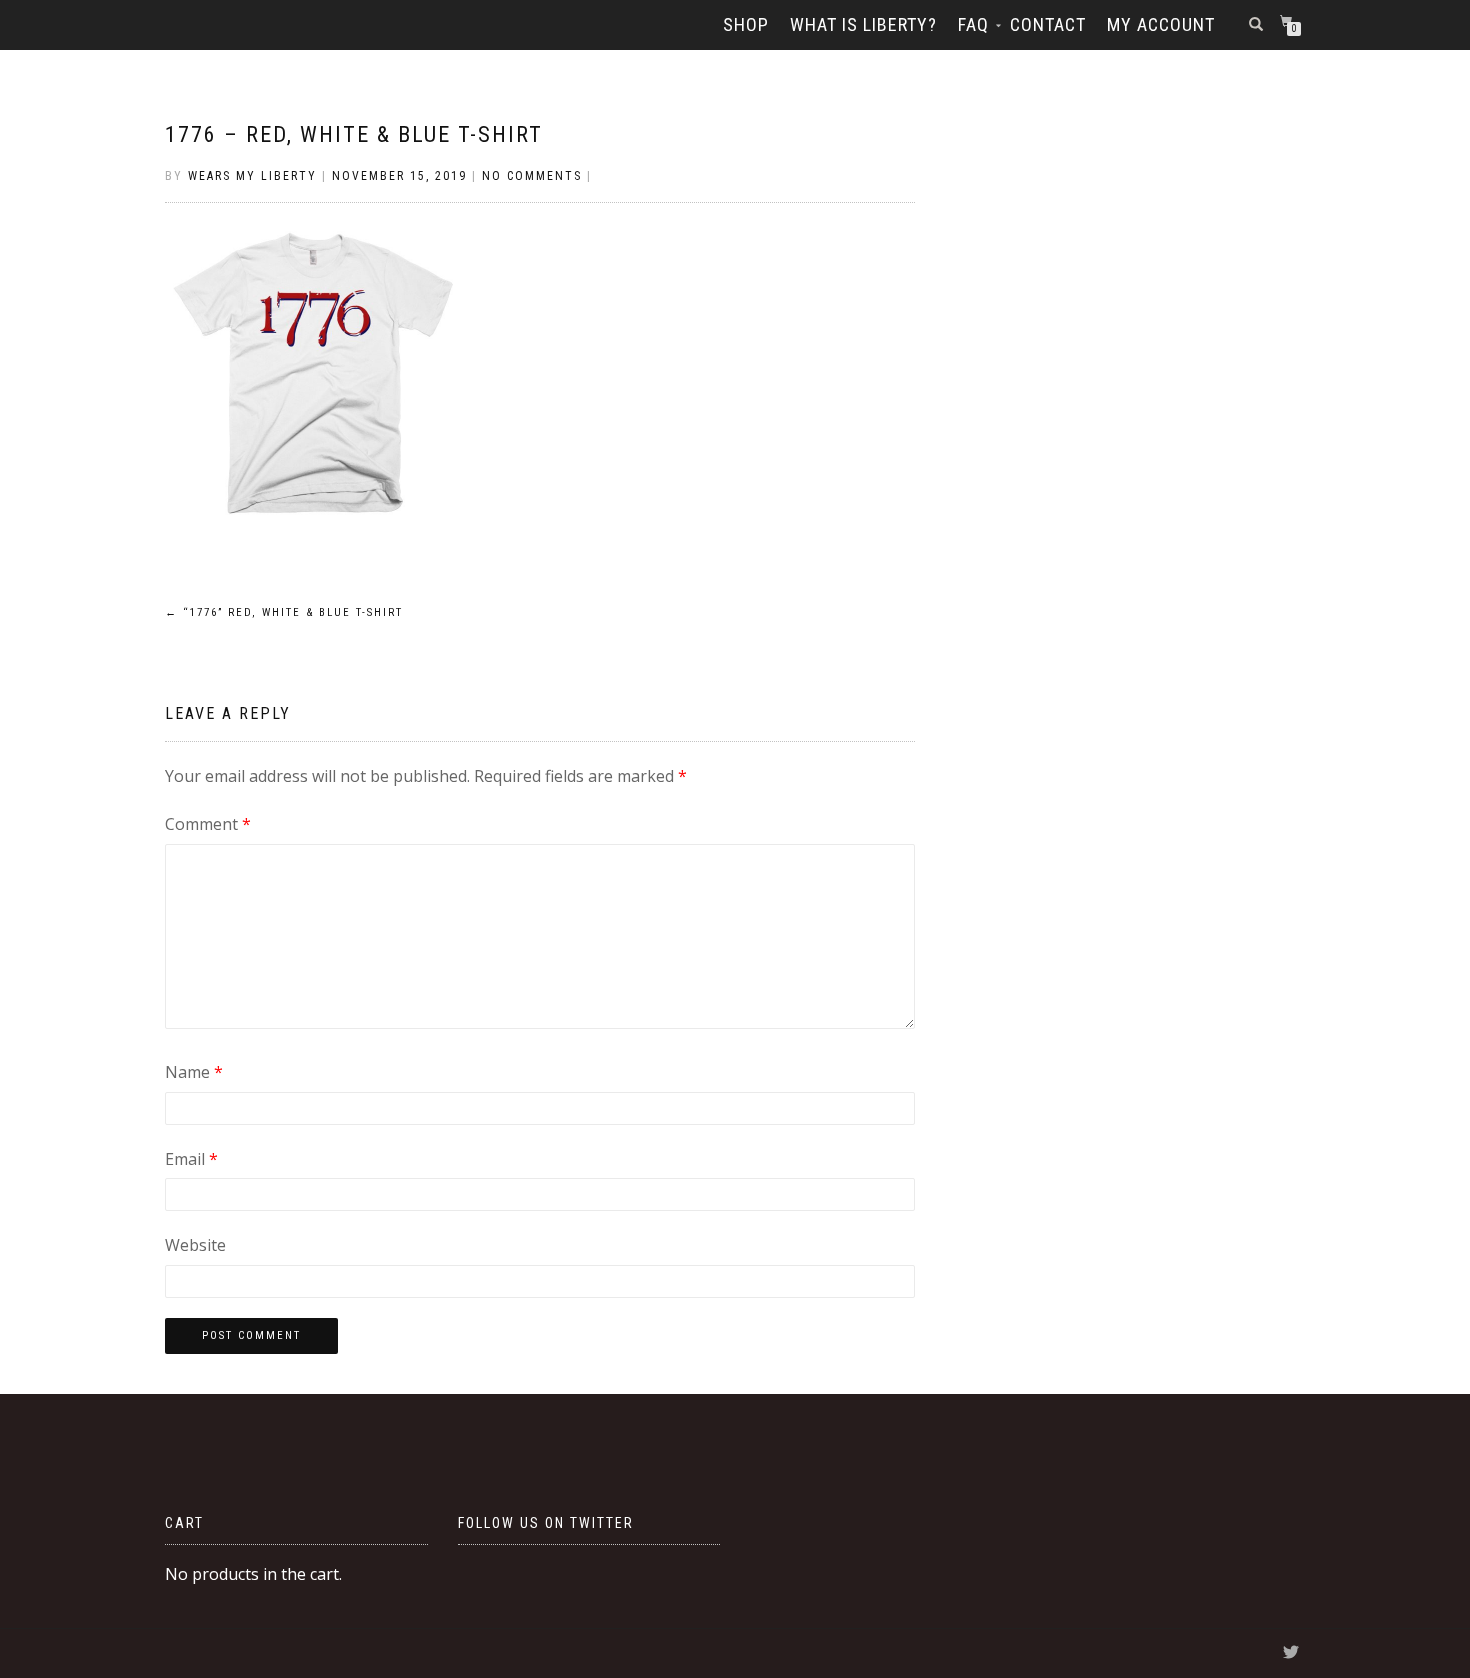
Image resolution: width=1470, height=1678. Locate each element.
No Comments (532, 176)
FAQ (973, 24)
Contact (1048, 24)
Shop (746, 24)
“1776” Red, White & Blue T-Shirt (284, 612)
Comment (208, 824)
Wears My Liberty (252, 176)
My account (1161, 24)
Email (191, 1159)
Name (194, 1072)
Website (195, 1245)
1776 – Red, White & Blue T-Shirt (354, 134)
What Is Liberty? (863, 24)
